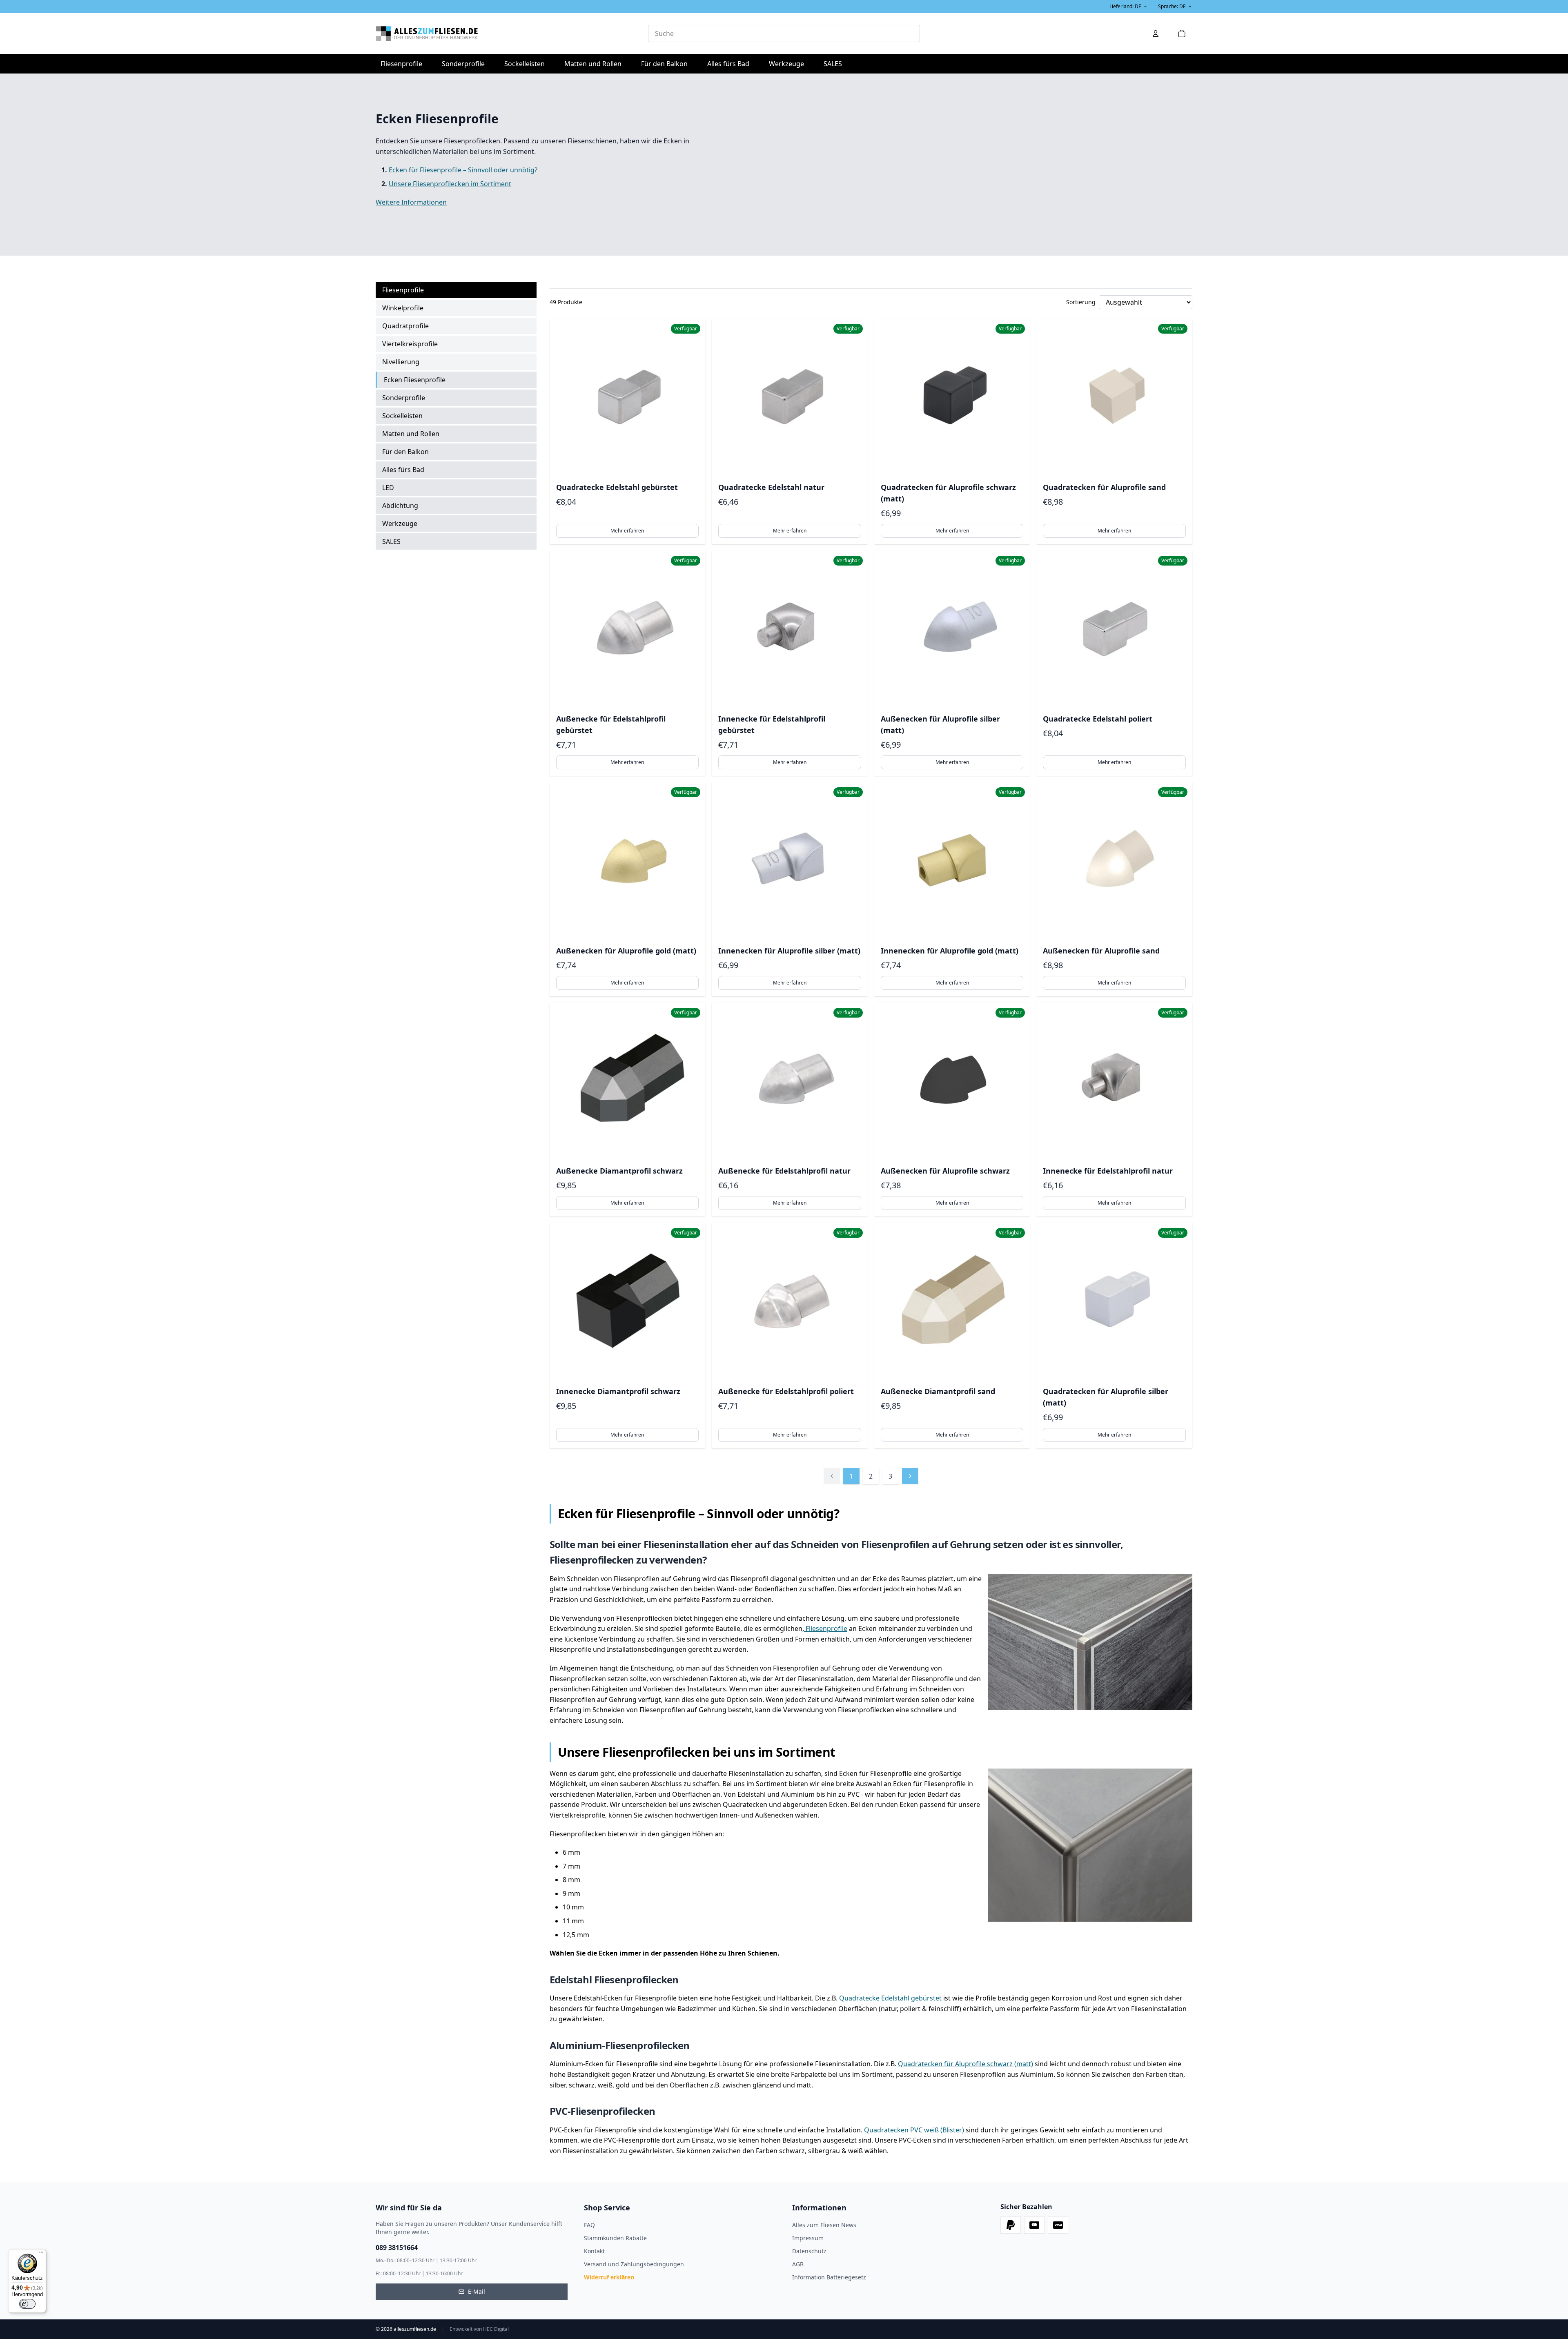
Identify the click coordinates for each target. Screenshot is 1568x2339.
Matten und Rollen (595, 63)
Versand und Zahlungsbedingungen (634, 2264)
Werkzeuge (789, 63)
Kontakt (594, 2251)
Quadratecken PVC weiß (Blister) (915, 2130)
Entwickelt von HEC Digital (479, 2329)
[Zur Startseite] (512, 33)
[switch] (27, 2304)
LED (388, 488)
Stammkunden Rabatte (615, 2238)
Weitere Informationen (411, 202)
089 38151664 (397, 2248)
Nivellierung (401, 362)
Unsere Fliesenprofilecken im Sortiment (450, 184)
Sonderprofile (466, 63)
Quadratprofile (405, 326)
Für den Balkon (667, 63)
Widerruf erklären (609, 2277)
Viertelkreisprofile (410, 344)
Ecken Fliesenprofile (415, 380)
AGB (798, 2264)
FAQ (589, 2225)
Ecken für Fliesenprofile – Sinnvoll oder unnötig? (463, 170)
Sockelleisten (525, 64)
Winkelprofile (403, 308)
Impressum (808, 2238)
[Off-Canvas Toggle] (1156, 33)
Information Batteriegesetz (829, 2277)
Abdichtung (400, 506)
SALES (833, 64)
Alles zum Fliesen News (824, 2225)
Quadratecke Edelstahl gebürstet (890, 1998)
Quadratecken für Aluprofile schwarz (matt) (966, 2064)
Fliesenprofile (404, 63)
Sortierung (1081, 302)
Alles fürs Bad (731, 63)
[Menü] (41, 2254)
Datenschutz (809, 2251)
